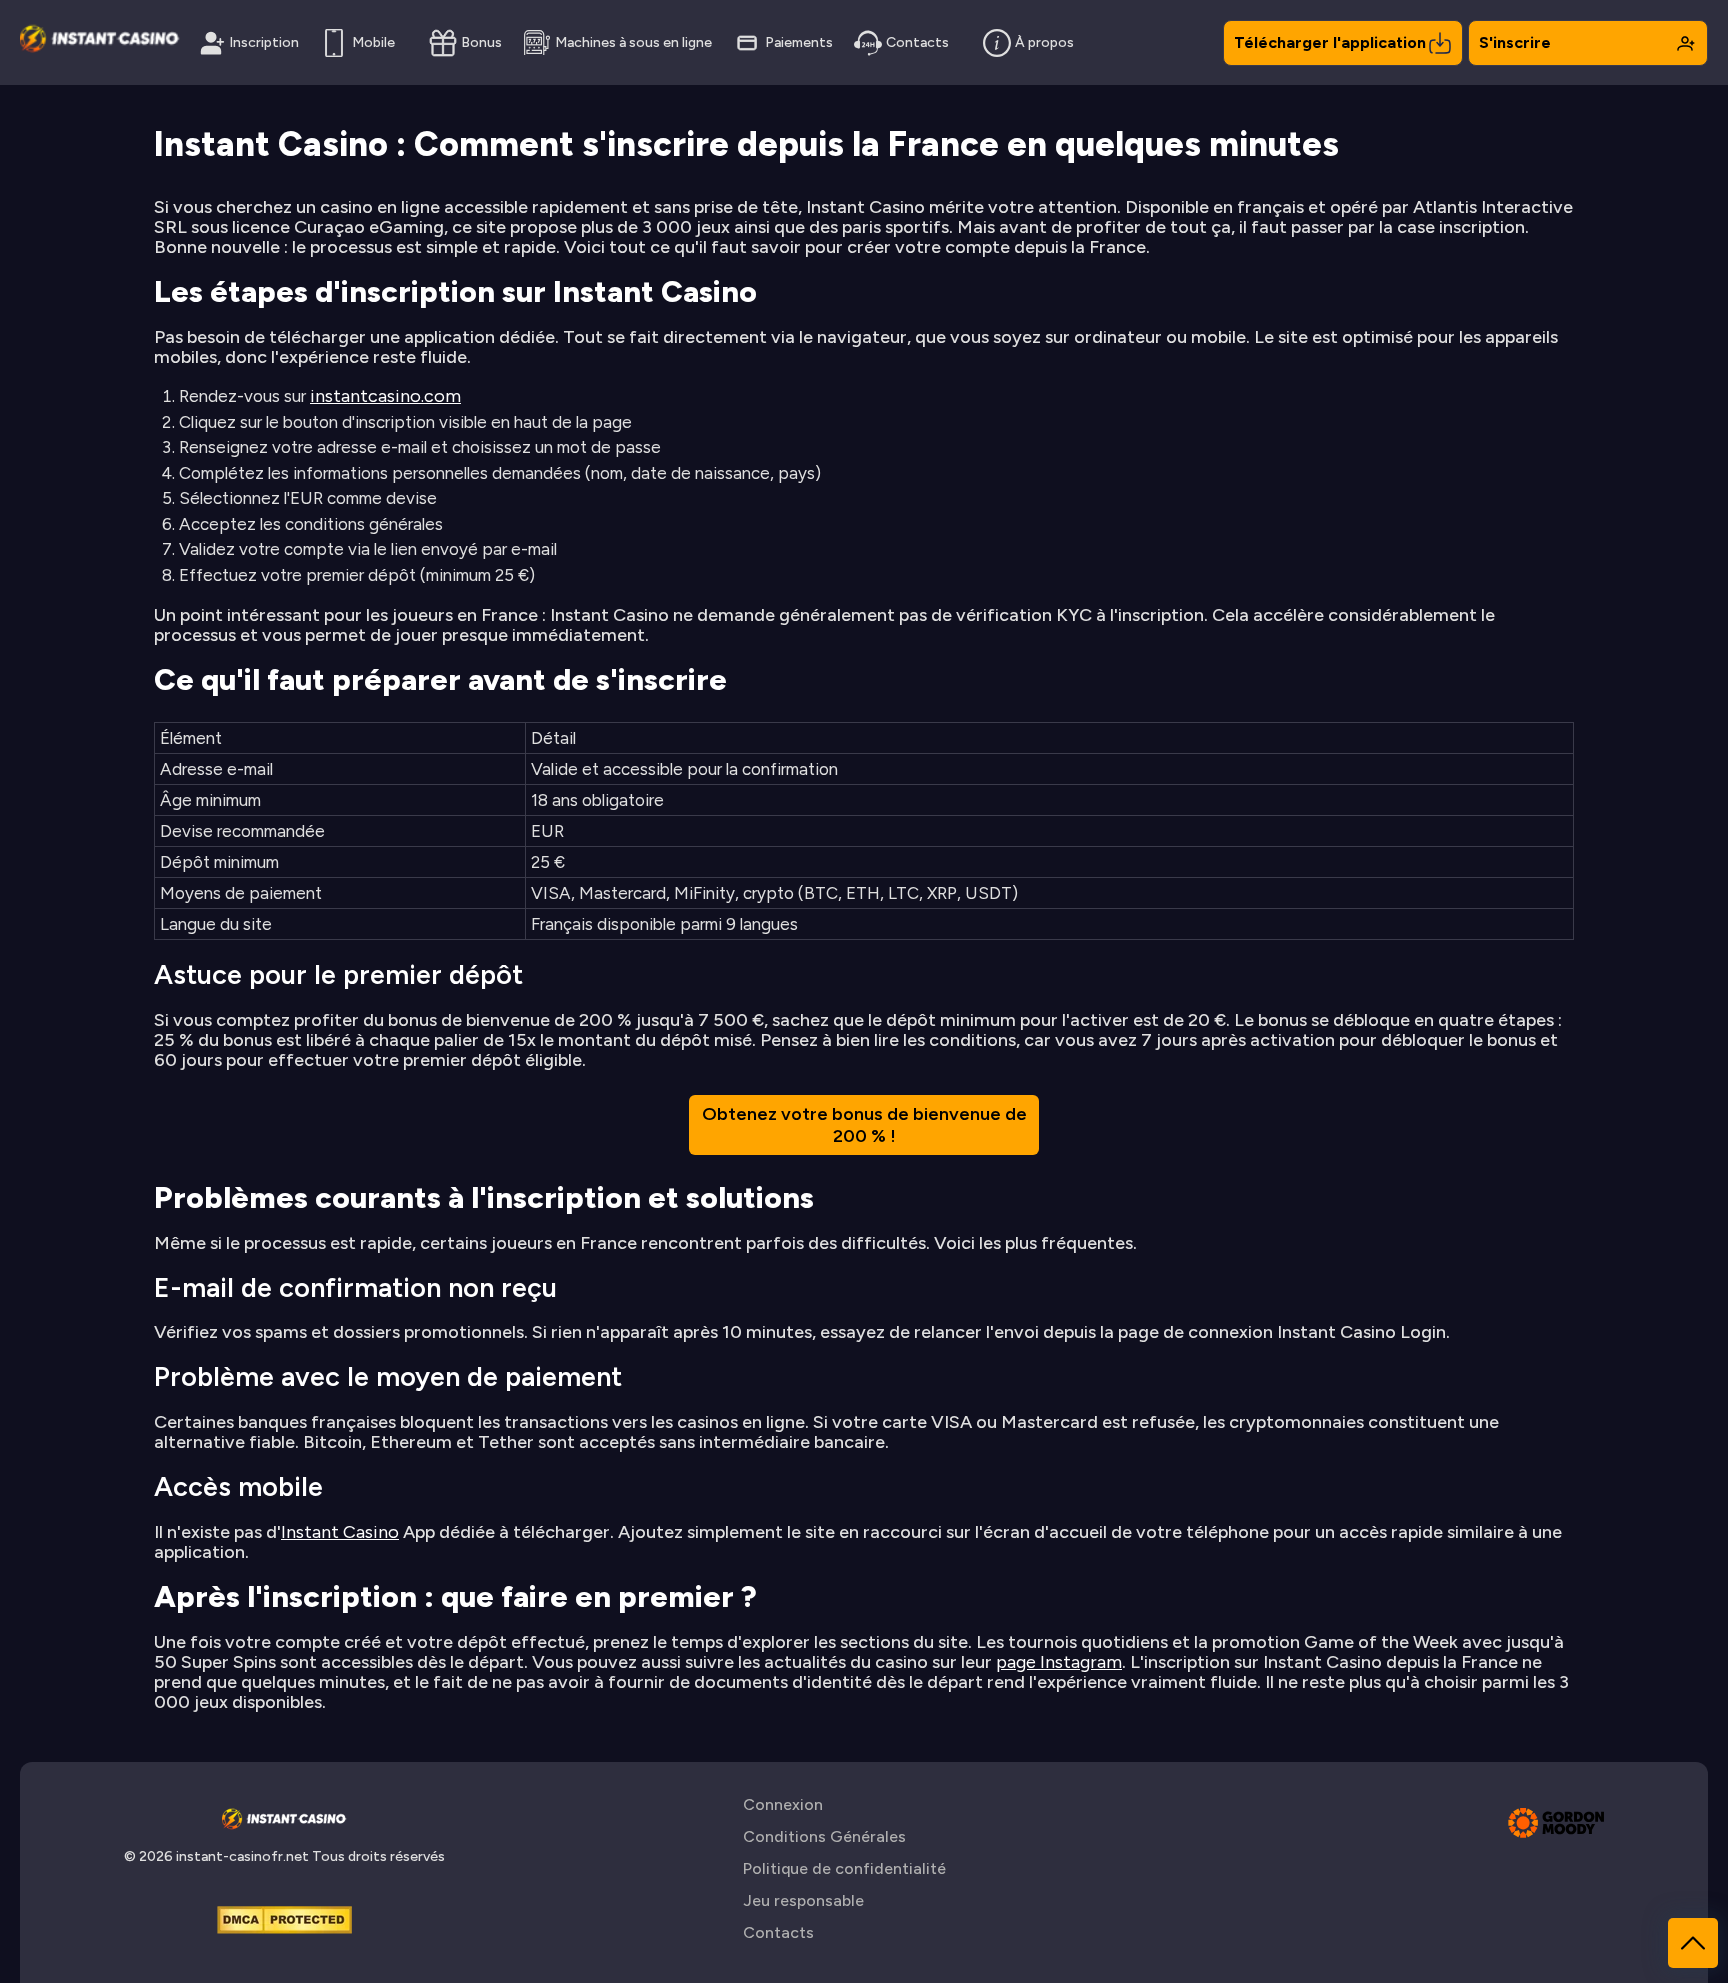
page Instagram (1059, 1662)
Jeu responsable (803, 1900)
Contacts (917, 42)
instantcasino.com (385, 396)
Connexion (783, 1804)
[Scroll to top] (1693, 1943)
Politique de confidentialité (844, 1868)
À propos (1044, 42)
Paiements (799, 42)
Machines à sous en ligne (633, 42)
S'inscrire (1515, 42)
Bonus (481, 42)
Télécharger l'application (1330, 42)
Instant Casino (340, 1532)
